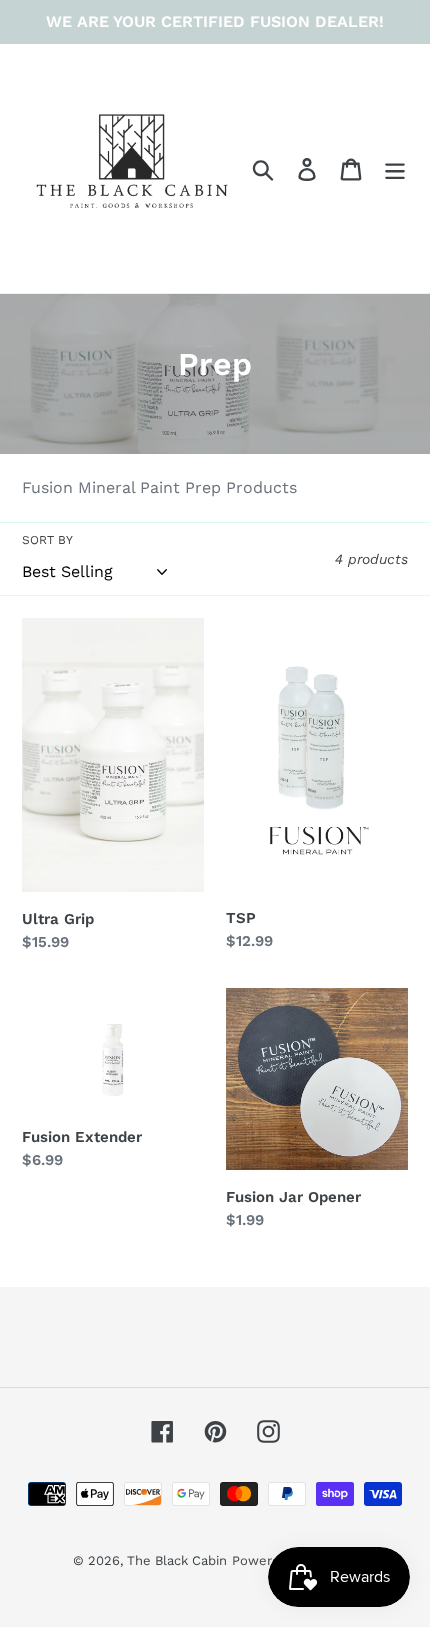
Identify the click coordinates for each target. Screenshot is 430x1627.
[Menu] (395, 168)
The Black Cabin (177, 1560)
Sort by (47, 540)
